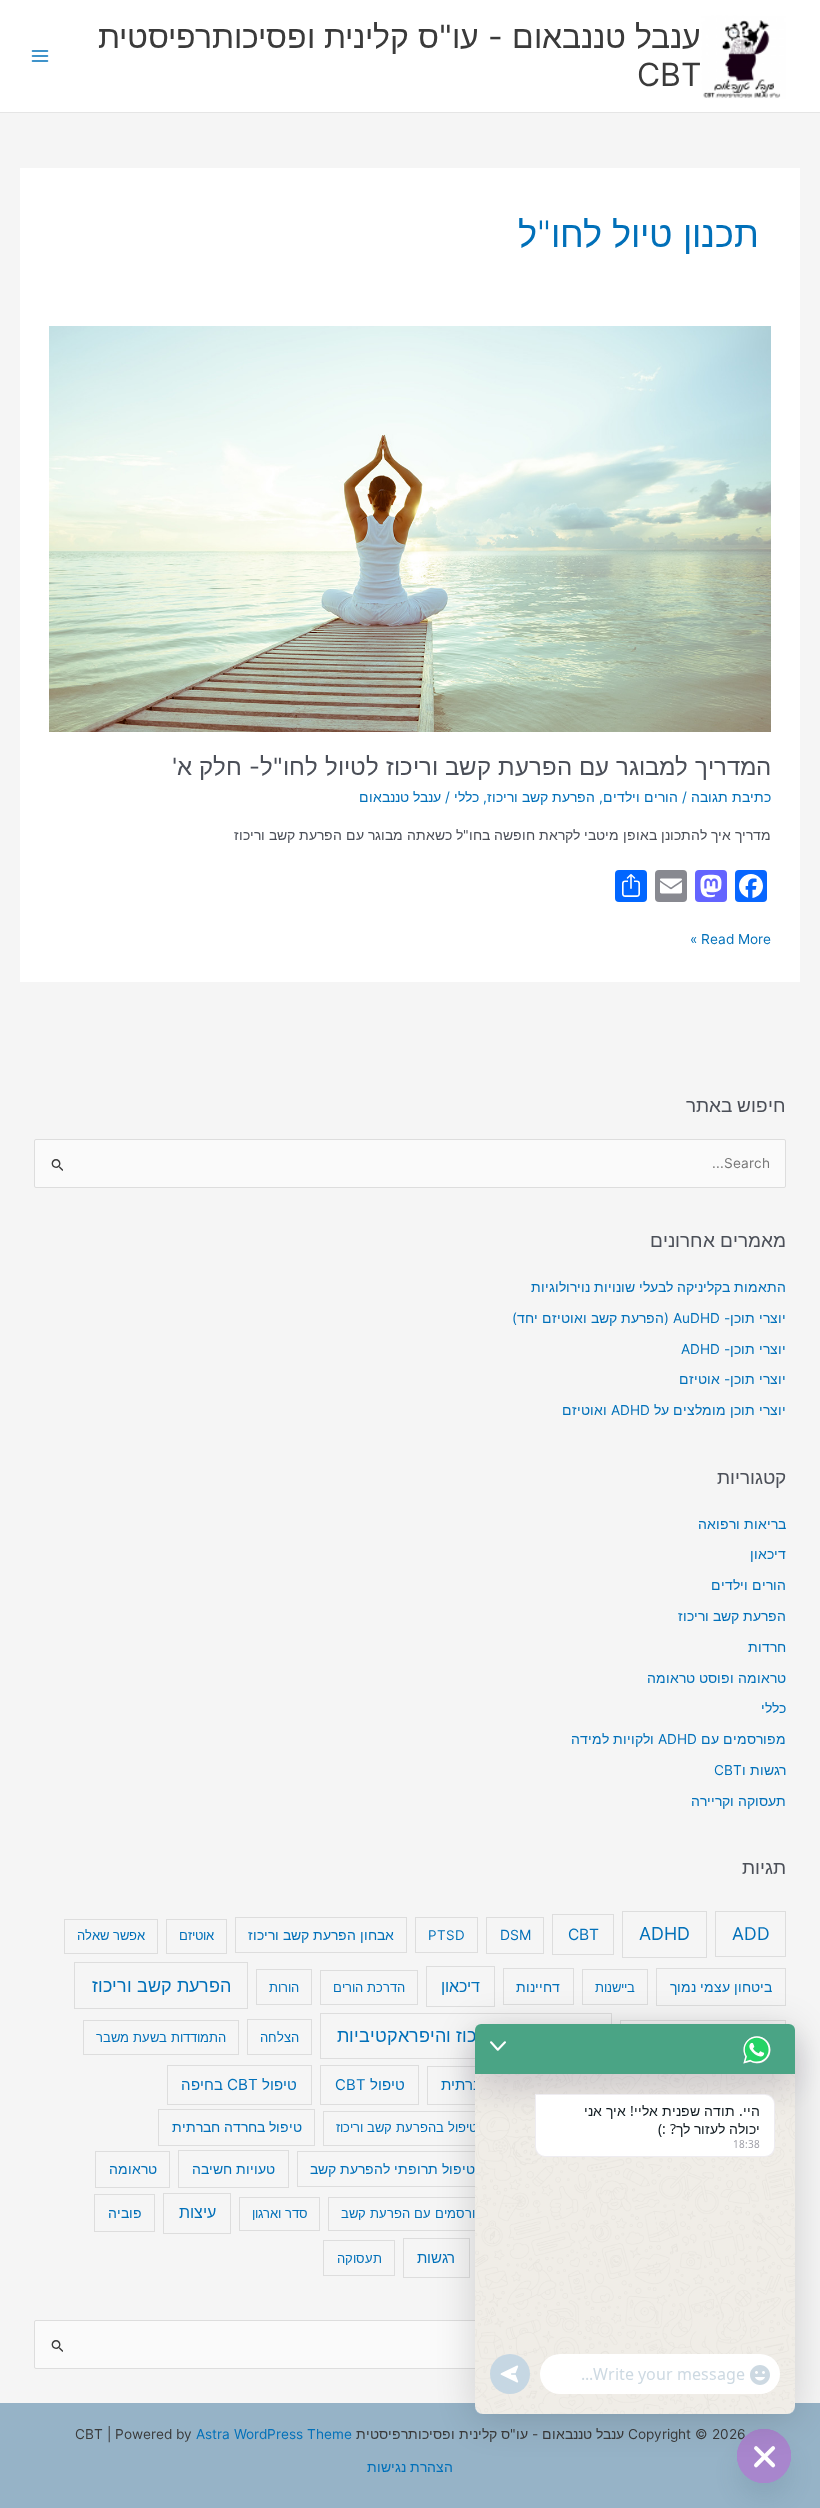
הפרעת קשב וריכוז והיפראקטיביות (466, 2035)
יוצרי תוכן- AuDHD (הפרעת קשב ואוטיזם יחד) (649, 1318)
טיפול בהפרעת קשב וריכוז (406, 2127)
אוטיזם (196, 1935)
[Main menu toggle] (40, 56)
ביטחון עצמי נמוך (721, 1986)
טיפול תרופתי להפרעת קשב (392, 2169)
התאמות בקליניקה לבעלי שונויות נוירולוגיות (658, 1287)
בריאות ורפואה (742, 1524)
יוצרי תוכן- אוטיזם (732, 1379)
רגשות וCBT (750, 1770)
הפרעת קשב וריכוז (541, 797)
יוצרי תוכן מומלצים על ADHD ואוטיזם (674, 1410)
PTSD (446, 1935)
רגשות (436, 2257)
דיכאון (768, 1554)
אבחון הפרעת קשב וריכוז (321, 1935)
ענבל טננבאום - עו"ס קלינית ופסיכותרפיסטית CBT (399, 55)
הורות (284, 1987)
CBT (583, 1934)
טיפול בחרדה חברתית (237, 2127)
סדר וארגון (280, 2213)
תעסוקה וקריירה (738, 1801)
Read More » (730, 937)
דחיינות (538, 1986)
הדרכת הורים (369, 1987)
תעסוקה (359, 2258)
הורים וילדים (640, 797)
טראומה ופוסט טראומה (716, 1678)
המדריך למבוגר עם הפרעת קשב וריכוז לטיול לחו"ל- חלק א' (471, 766)
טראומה (133, 2169)
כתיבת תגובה (731, 797)
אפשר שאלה (111, 1935)
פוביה (125, 2212)
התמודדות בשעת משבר (161, 2037)
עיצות (197, 2212)
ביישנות (615, 1987)
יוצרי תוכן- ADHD (733, 1349)
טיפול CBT (370, 2085)
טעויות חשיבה (233, 2168)
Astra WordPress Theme (274, 2434)
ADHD (664, 1933)
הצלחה (279, 2037)
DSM (515, 1934)
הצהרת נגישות (410, 2467)
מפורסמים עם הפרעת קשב (416, 2213)
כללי (466, 797)
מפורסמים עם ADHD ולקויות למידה (678, 1739)
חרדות (767, 1647)
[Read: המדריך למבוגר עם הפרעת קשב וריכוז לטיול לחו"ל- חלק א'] (409, 527)
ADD (751, 1933)
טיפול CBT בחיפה (239, 2084)
